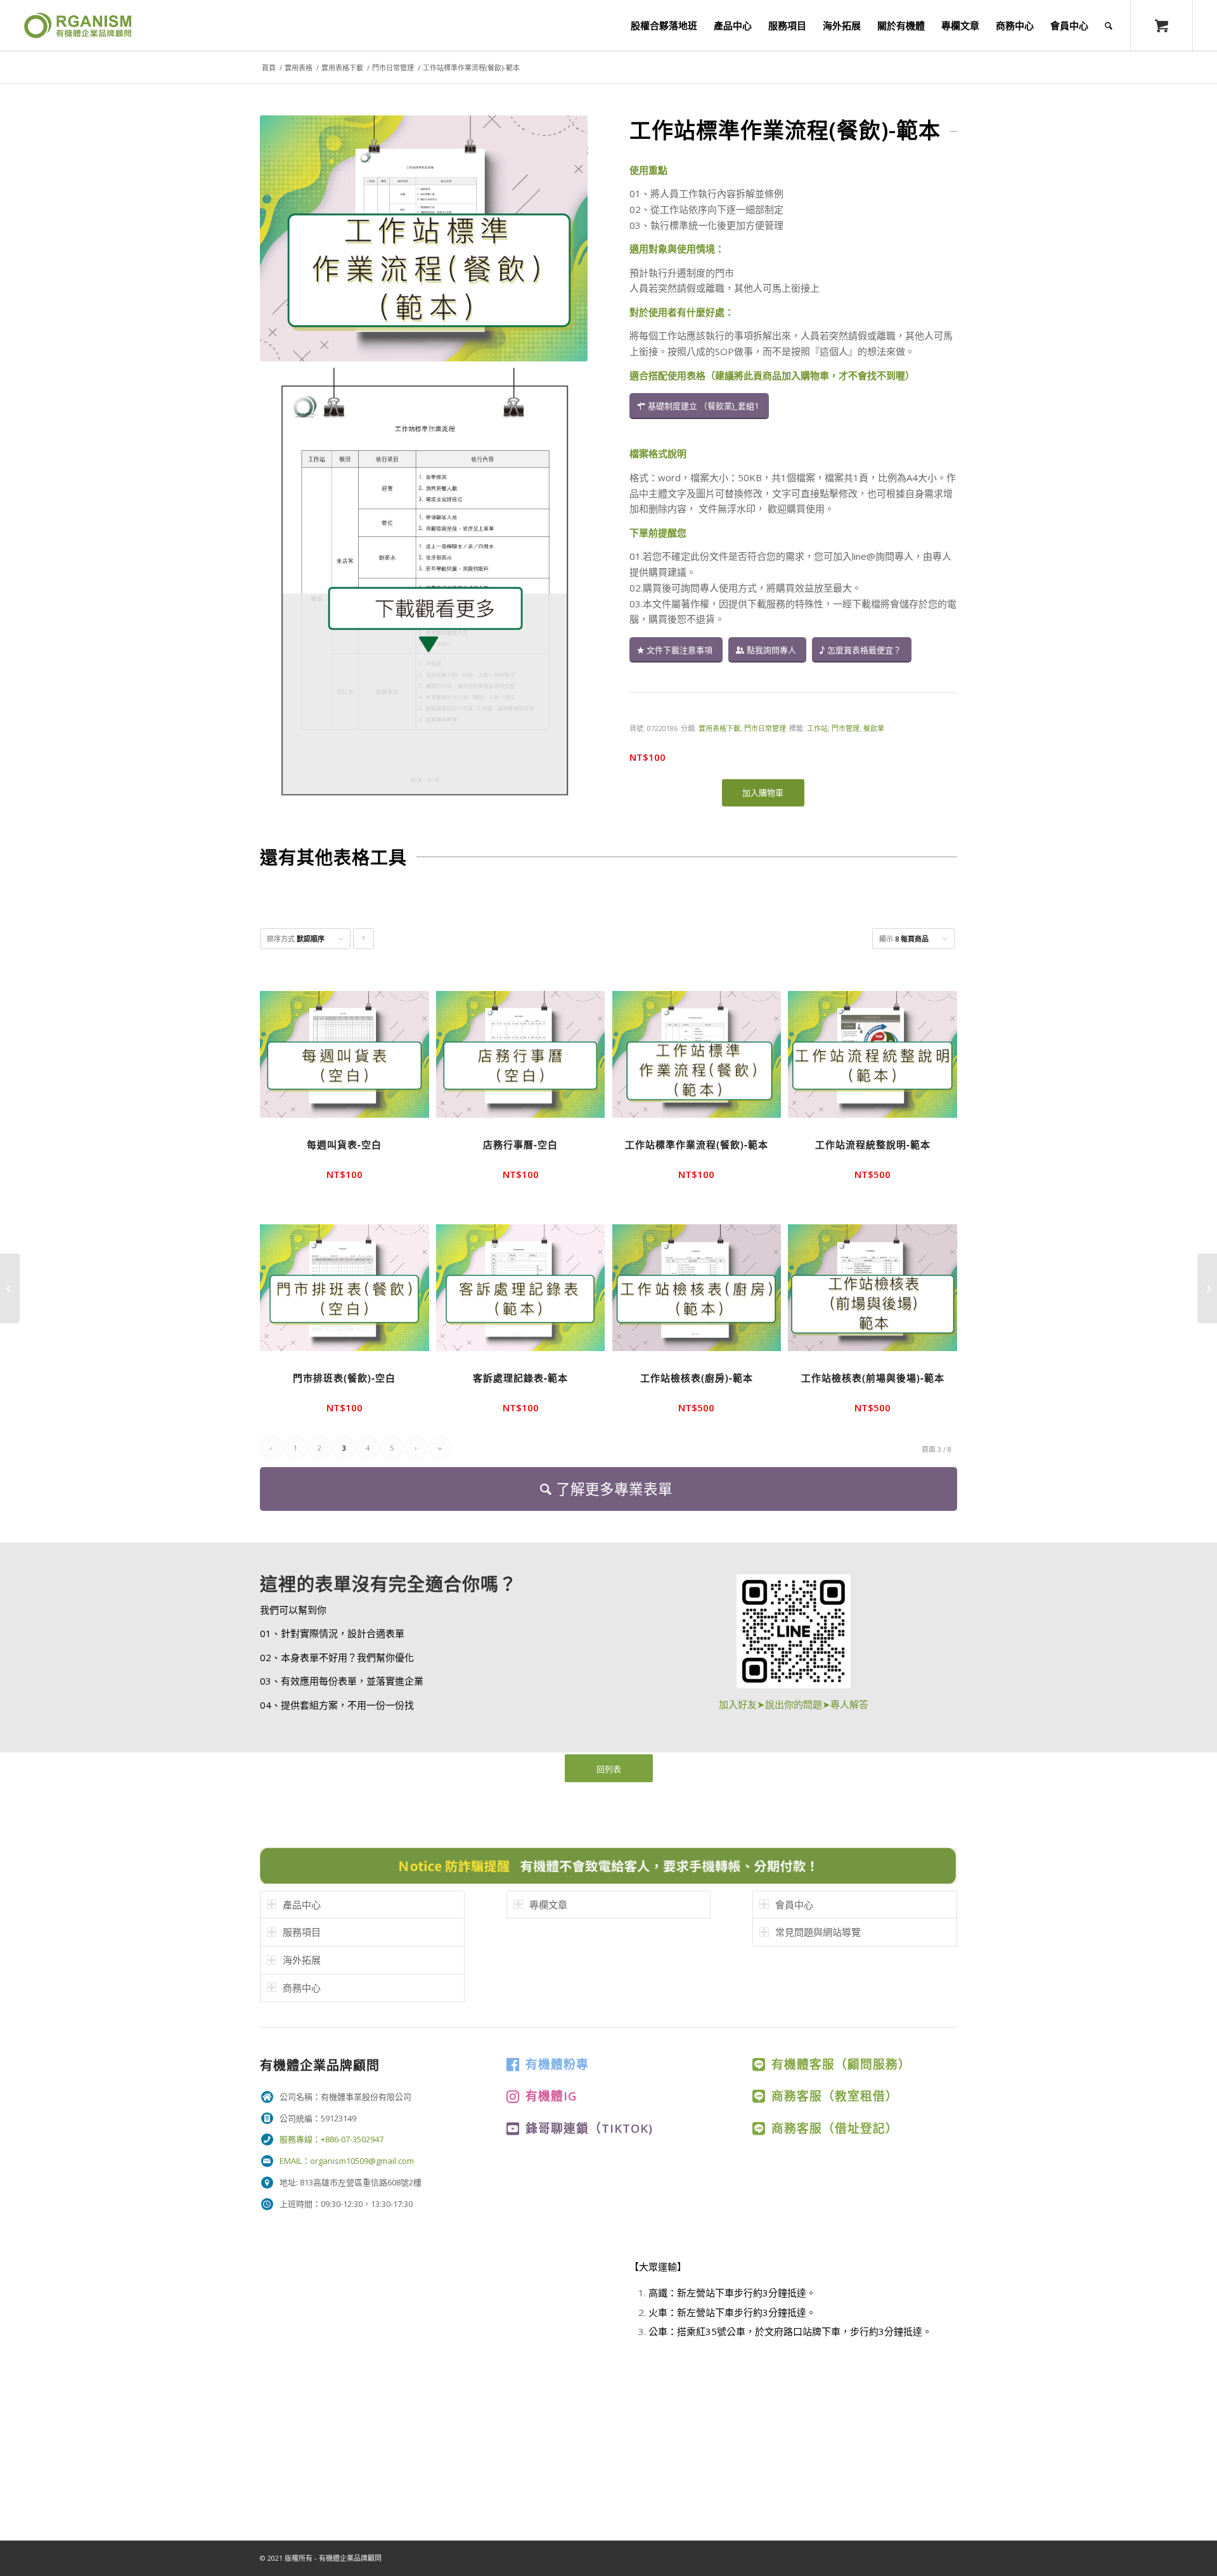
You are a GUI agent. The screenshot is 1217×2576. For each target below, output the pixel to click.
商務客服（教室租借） (835, 2096)
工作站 (817, 728)
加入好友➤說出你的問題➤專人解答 (794, 1704)
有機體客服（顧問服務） (841, 2064)
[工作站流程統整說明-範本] (10, 1288)
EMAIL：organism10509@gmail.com (347, 2161)
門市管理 (846, 728)
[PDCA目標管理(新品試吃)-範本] (1207, 1288)
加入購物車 (763, 793)
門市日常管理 (393, 68)
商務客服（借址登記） (835, 2128)
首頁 (269, 68)
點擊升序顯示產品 (364, 942)
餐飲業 (874, 728)
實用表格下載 (342, 68)
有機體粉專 (557, 2064)
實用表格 (299, 68)
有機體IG (551, 2096)
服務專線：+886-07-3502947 (332, 2139)
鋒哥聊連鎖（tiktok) (589, 2128)
